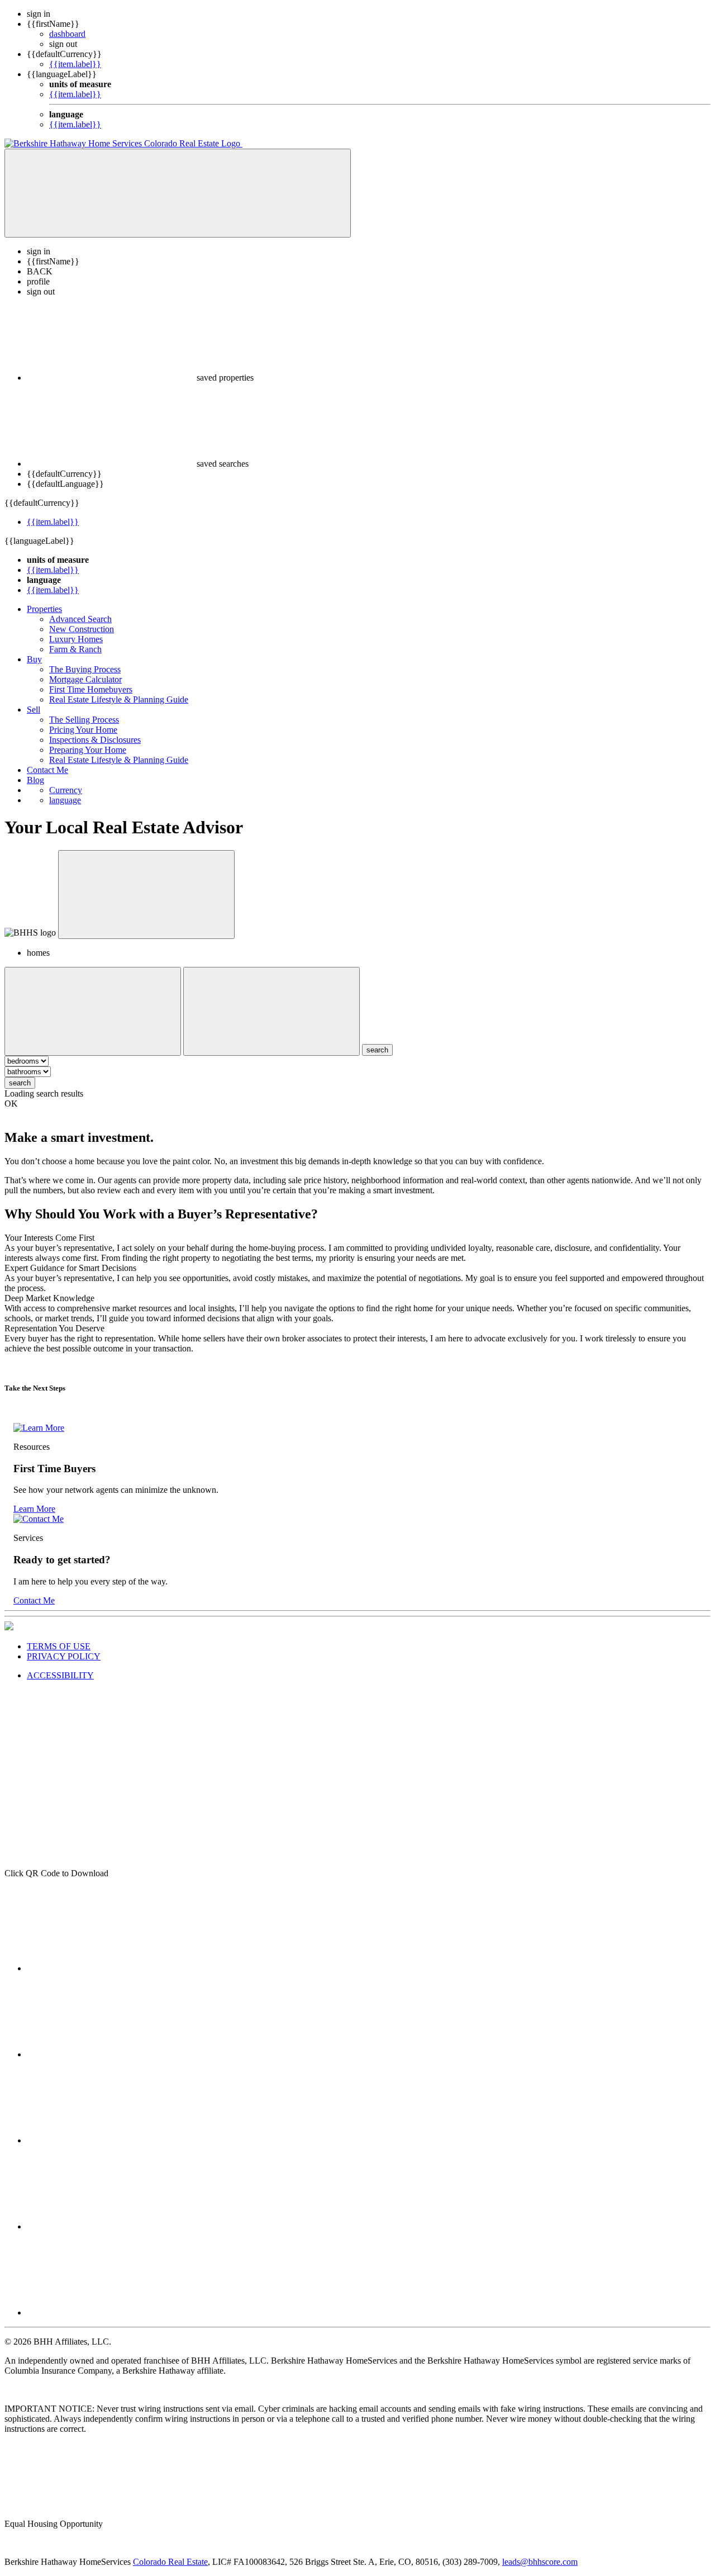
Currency (66, 790)
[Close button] (146, 895)
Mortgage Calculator (85, 679)
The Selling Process (84, 720)
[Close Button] (93, 1011)
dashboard (67, 34)
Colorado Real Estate (170, 2562)
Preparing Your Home (88, 750)
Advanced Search (80, 619)
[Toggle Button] (178, 193)
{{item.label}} (75, 64)
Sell (34, 710)
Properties (44, 609)
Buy (34, 659)
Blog (35, 780)
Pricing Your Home (83, 730)
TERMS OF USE (59, 1646)
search (20, 1083)
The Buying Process (85, 669)
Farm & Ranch (75, 649)
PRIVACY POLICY (64, 1656)
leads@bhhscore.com (540, 2562)
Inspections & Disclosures (95, 740)
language (65, 800)
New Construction (82, 629)
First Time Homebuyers (91, 689)
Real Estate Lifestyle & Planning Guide (119, 699)
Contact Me (47, 770)
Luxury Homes (76, 639)
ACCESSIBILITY (60, 1675)
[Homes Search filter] (271, 1011)
